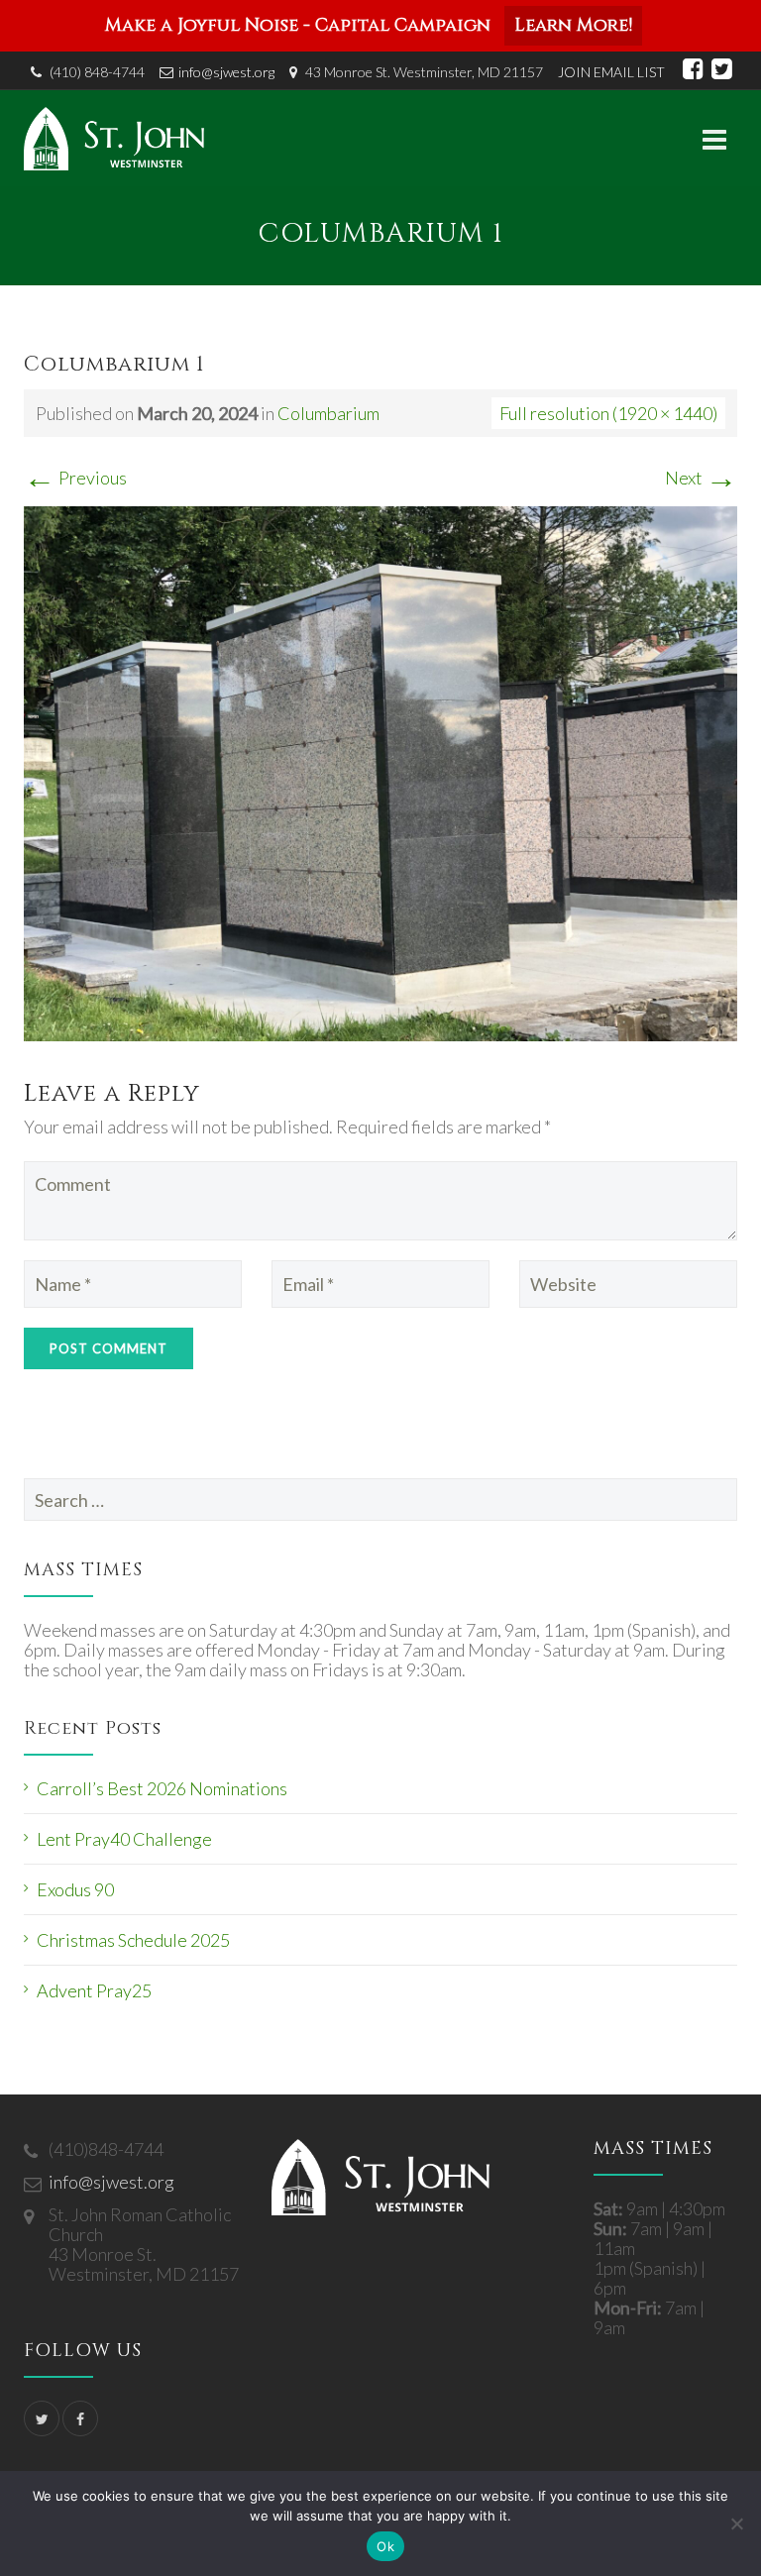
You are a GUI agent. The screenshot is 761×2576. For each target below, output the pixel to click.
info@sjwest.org (226, 72)
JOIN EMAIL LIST (611, 72)
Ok (385, 2546)
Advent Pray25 (94, 1990)
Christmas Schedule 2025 (133, 1940)
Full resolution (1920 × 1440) (608, 413)
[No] (736, 2523)
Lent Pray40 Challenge (124, 1839)
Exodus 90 (75, 1889)
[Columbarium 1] (380, 771)
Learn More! (573, 25)
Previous (75, 478)
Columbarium (328, 413)
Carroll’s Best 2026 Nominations (162, 1788)
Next (701, 478)
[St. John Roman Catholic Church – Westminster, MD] (114, 138)
